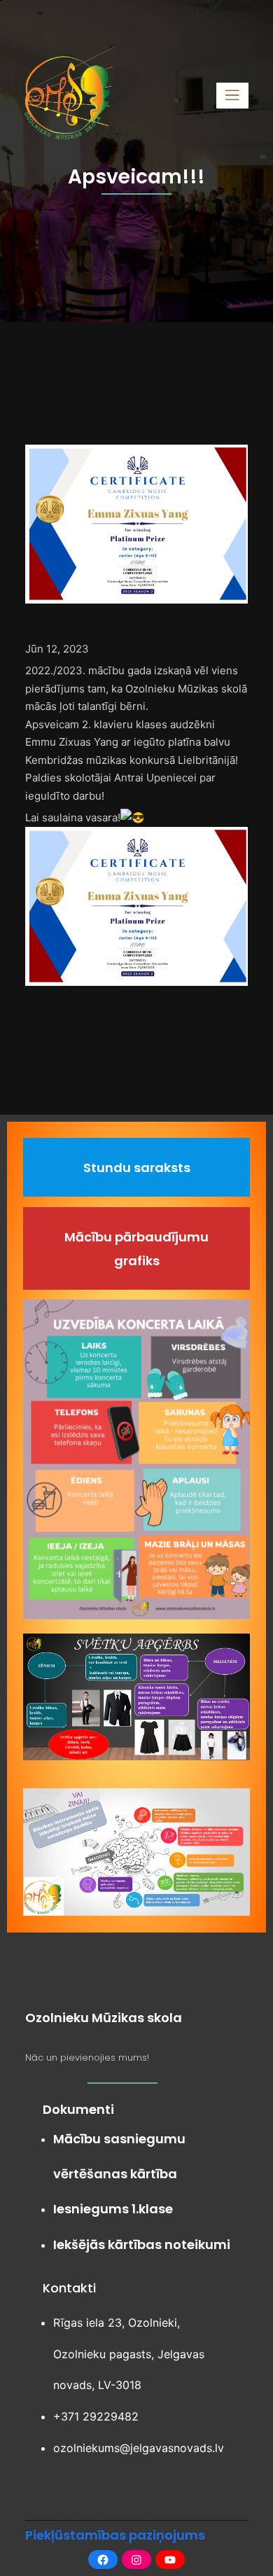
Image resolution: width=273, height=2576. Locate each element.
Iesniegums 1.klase (113, 2209)
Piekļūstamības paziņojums (115, 2535)
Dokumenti (78, 2109)
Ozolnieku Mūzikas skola (104, 2018)
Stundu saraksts (137, 1168)
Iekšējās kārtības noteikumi (142, 2244)
